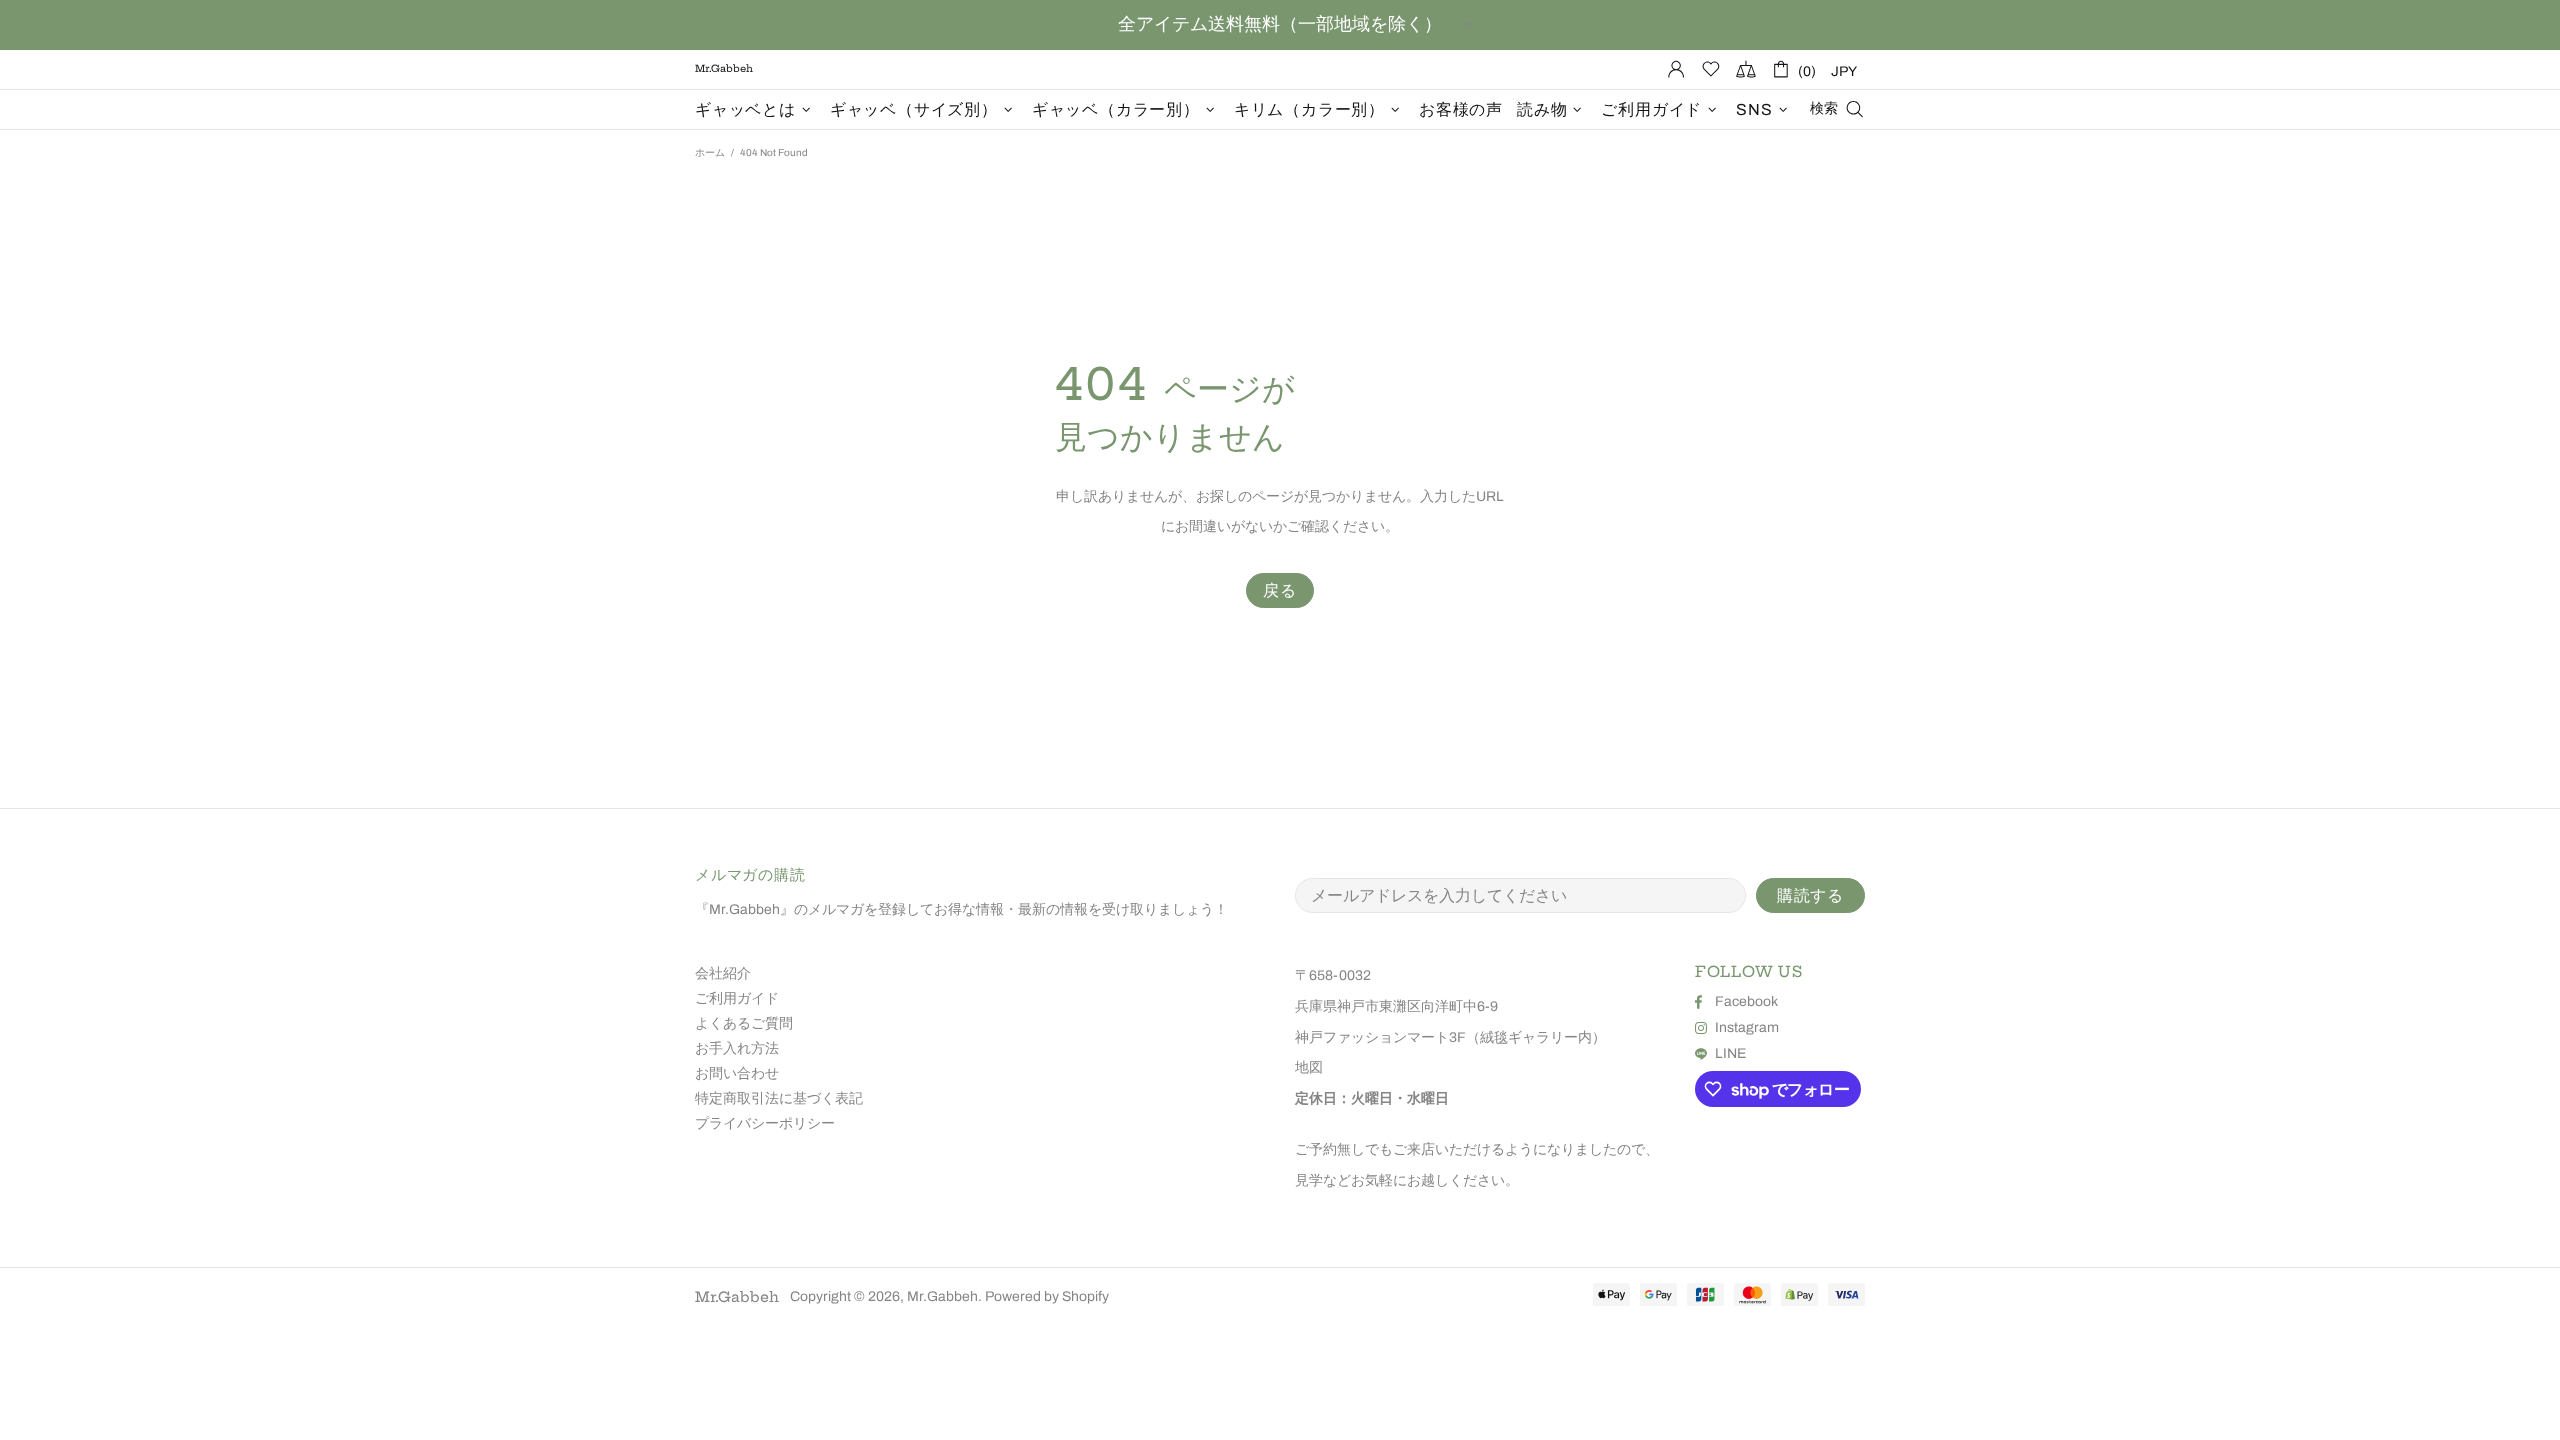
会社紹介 (723, 973)
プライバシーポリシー (765, 1123)
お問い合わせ (737, 1073)
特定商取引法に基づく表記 (779, 1098)
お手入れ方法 (737, 1048)
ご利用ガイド (737, 998)
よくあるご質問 (744, 1023)
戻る (1280, 590)
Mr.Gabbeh (737, 1297)
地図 (1309, 1067)
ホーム (710, 152)
